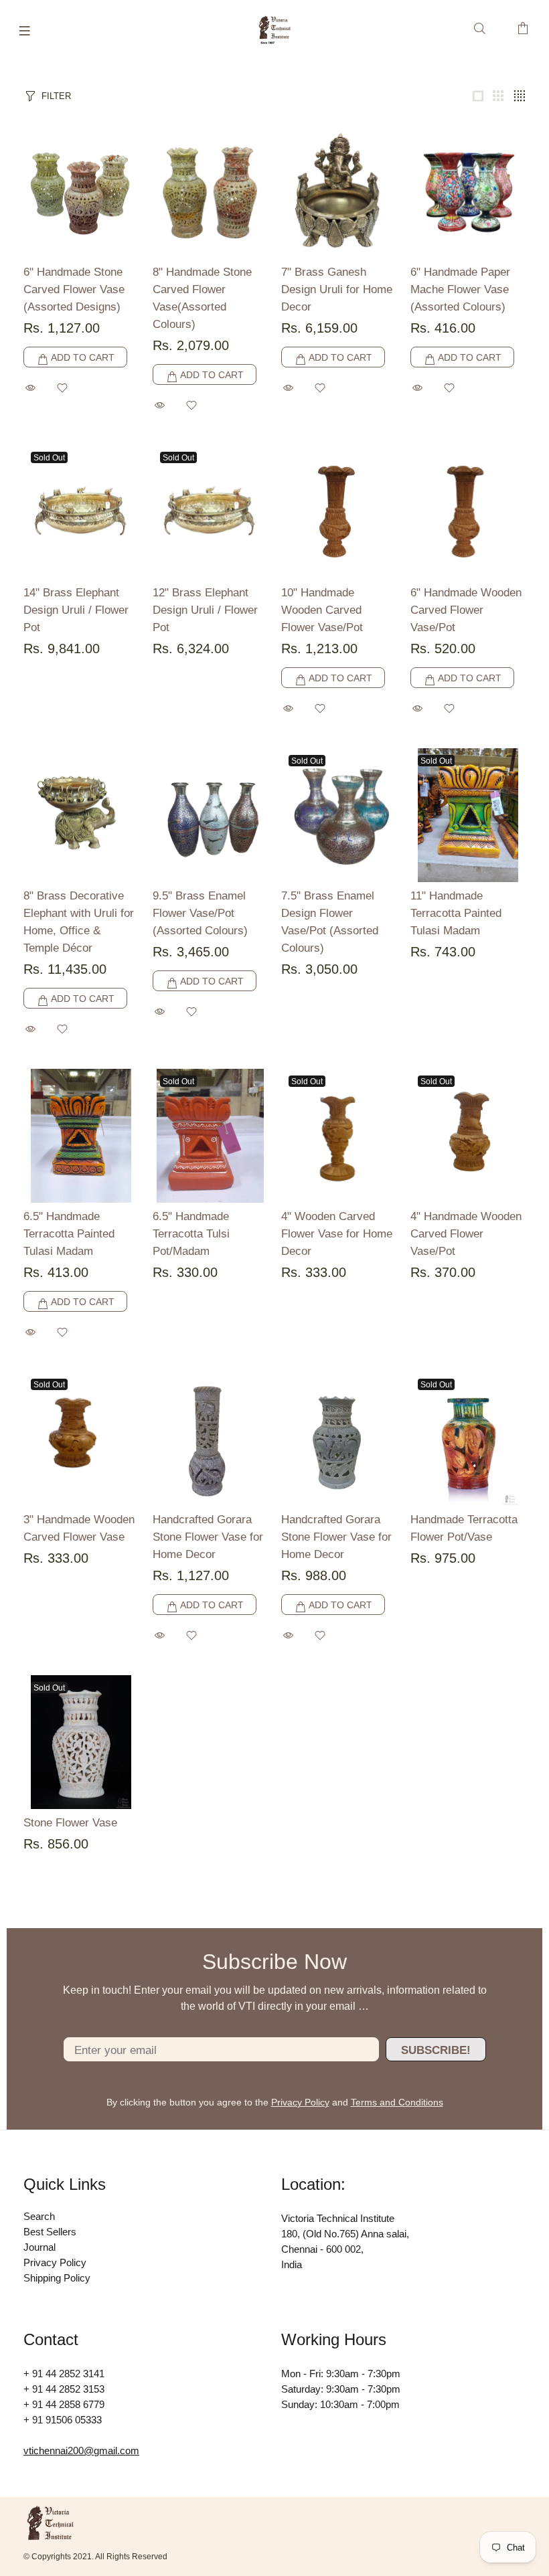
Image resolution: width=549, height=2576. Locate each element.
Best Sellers (50, 2232)
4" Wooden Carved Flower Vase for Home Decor (337, 1234)
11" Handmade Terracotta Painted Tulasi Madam (456, 913)
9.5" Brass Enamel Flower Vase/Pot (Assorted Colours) (200, 913)
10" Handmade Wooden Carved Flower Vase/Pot (322, 610)
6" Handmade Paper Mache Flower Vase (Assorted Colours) (460, 289)
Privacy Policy (300, 2102)
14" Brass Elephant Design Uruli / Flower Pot (76, 610)
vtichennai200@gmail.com (81, 2451)
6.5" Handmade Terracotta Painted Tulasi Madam (69, 1234)
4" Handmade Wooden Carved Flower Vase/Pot (466, 1234)
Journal (40, 2247)
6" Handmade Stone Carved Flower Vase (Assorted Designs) (74, 289)
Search (39, 2216)
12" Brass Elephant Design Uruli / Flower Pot (205, 610)
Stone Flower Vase (70, 1823)
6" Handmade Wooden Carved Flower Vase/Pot (466, 610)
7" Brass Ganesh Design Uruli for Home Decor (337, 289)
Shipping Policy (57, 2278)
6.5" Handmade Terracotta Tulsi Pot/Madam (191, 1234)
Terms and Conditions (397, 2102)
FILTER (56, 96)
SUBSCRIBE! (436, 2050)
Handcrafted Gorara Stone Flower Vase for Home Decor (208, 1537)
